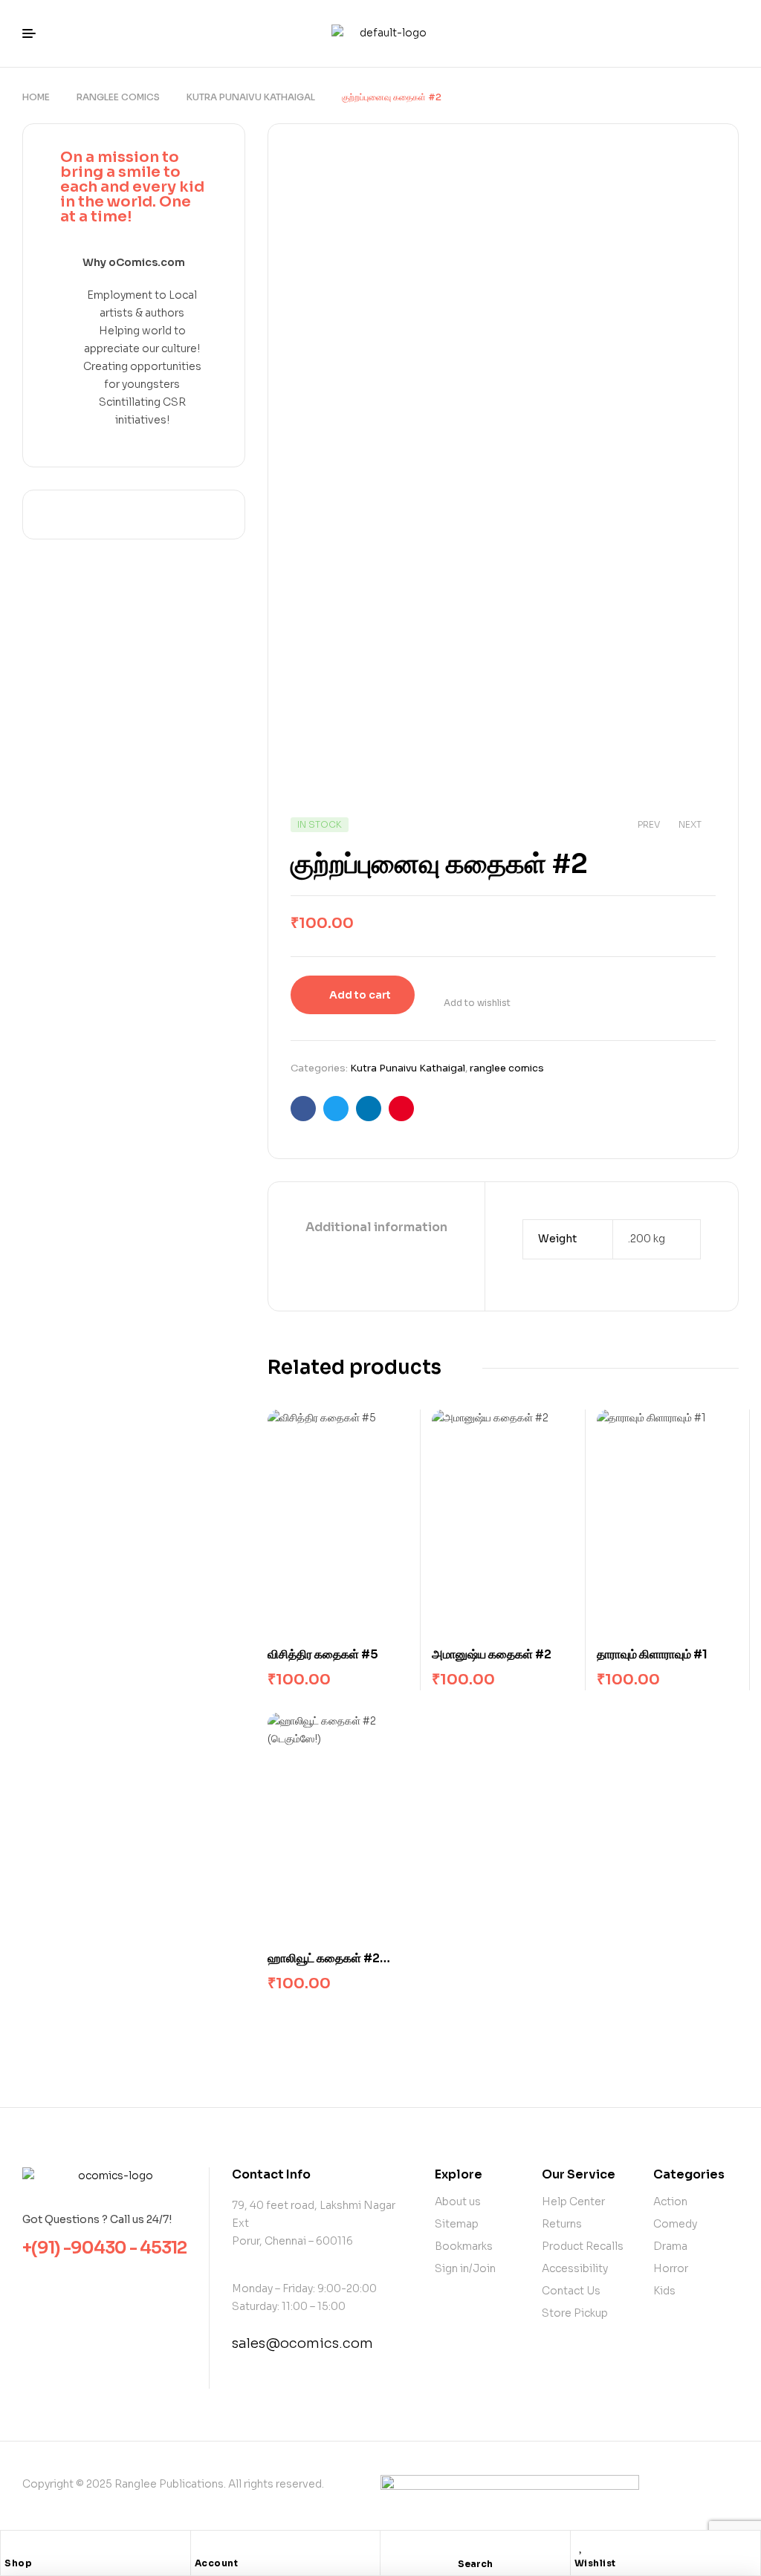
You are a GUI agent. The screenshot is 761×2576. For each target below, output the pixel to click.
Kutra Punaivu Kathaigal (251, 97)
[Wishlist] (582, 2546)
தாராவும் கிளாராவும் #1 (652, 1654)
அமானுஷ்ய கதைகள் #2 (492, 1654)
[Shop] (12, 2546)
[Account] (202, 2546)
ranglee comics (118, 97)
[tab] (376, 1228)
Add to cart (360, 995)
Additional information (376, 1227)
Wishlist (595, 2563)
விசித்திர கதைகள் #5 (323, 1654)
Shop (18, 2563)
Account (217, 2563)
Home (36, 97)
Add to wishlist (477, 1003)
